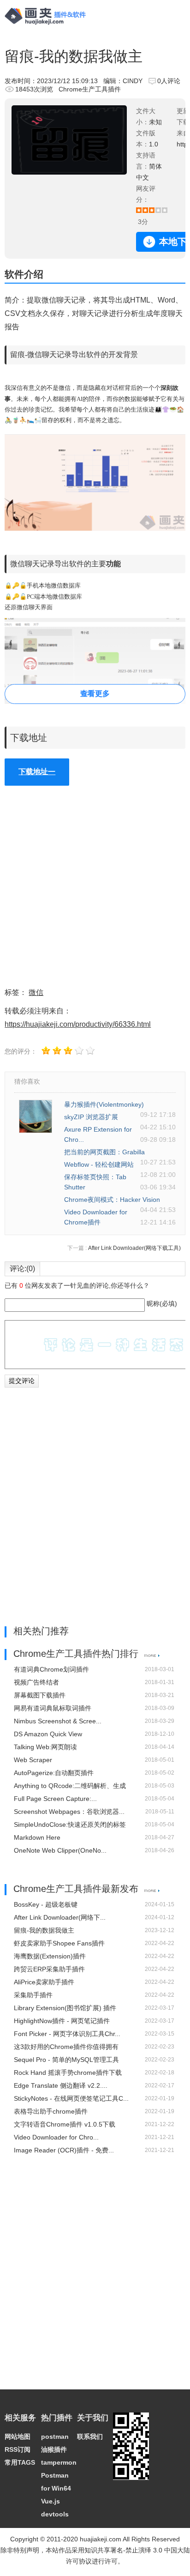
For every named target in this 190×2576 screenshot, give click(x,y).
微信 (36, 992)
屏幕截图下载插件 (40, 1695)
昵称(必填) (162, 1303)
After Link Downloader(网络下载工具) (134, 1248)
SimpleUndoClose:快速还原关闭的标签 (70, 1824)
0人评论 (169, 81)
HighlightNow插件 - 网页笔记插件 (62, 2021)
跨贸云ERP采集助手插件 (49, 1969)
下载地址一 (37, 772)
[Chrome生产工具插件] (152, 1655)
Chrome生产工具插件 (90, 89)
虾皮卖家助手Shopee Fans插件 (59, 1943)
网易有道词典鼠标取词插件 (53, 1708)
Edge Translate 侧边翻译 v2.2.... (61, 2085)
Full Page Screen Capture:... (55, 1799)
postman (55, 2437)
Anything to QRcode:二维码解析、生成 (70, 1786)
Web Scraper (33, 1760)
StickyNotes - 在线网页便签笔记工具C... (71, 2098)
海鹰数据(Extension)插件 (50, 1956)
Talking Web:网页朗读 (45, 1747)
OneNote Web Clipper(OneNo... (60, 1850)
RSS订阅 (18, 2449)
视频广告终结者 (36, 1682)
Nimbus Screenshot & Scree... (58, 1721)
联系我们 (90, 2437)
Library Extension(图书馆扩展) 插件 (65, 2008)
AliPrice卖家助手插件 (44, 1982)
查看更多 (95, 694)
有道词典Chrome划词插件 (51, 1669)
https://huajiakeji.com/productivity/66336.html (78, 1024)
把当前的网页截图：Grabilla (104, 1152)
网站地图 (18, 2437)
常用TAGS (20, 2462)
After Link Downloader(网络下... (60, 1917)
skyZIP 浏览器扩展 (91, 1117)
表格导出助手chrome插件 (51, 2111)
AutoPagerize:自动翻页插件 (54, 1773)
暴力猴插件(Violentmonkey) (104, 1104)
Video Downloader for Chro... (56, 2137)
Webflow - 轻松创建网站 (99, 1164)
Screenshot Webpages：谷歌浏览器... (69, 1812)
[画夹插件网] (48, 26)
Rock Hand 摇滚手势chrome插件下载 (68, 2073)
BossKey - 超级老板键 (46, 1904)
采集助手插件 (33, 1995)
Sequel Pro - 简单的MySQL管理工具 (66, 2060)
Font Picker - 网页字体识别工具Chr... (67, 2034)
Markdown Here (37, 1837)
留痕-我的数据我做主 (44, 1930)
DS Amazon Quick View (48, 1734)
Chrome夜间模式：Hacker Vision (112, 1200)
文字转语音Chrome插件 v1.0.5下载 (65, 2124)
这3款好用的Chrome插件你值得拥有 (66, 2047)
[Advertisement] (95, 886)
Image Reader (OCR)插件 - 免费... (64, 2150)
